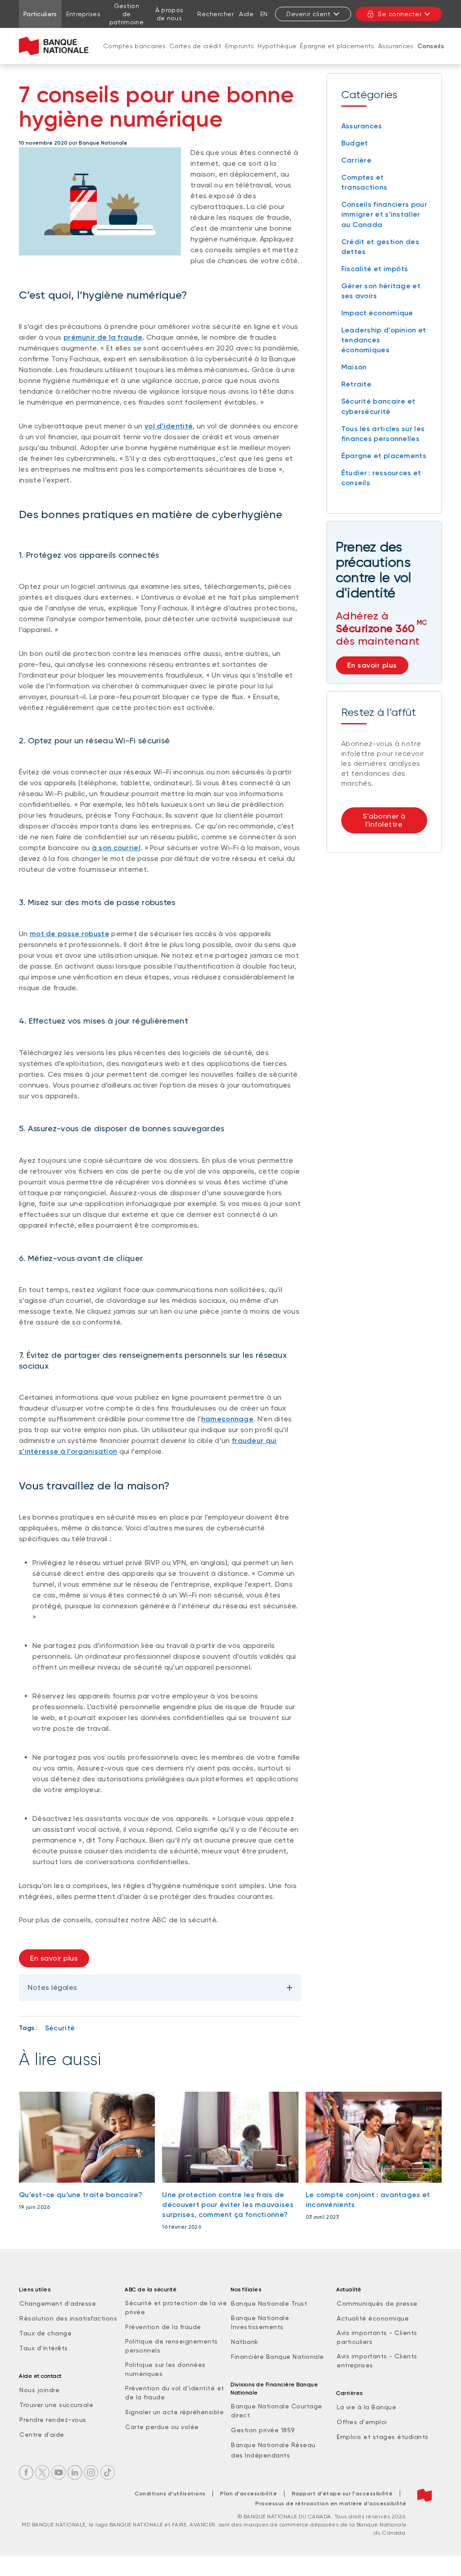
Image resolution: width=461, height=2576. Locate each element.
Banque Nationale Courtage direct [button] (277, 2411)
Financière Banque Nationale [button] (278, 2357)
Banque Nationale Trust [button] (269, 2303)
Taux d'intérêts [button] (44, 2348)
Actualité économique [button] (373, 2318)
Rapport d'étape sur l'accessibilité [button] (342, 2494)
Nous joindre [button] (39, 2390)
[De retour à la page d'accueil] (54, 46)
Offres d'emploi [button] (362, 2422)
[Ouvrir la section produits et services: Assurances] (396, 55)
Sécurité (60, 2028)
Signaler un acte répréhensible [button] (174, 2412)
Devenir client (308, 14)
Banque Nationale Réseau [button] (273, 2445)
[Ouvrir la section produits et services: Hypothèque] (277, 55)
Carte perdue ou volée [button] (162, 2427)
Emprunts (240, 46)
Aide (246, 14)
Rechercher (215, 14)
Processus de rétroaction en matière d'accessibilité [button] (331, 2503)
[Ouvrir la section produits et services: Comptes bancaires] (135, 55)
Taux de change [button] (45, 2333)
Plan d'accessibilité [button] (249, 2494)
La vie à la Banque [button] (366, 2407)
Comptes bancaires (134, 46)
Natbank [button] (245, 2342)
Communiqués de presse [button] (377, 2303)
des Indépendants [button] (260, 2455)
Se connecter (400, 14)
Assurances (396, 46)
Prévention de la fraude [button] (163, 2327)
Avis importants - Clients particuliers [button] (377, 2337)
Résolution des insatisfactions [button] (68, 2318)
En (264, 14)
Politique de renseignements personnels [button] (172, 2346)
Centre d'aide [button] (42, 2435)
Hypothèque (277, 46)
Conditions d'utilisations (170, 2494)
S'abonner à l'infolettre (384, 820)
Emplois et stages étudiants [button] (383, 2437)
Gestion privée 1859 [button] (263, 2430)
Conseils (431, 46)
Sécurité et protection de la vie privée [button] (176, 2307)
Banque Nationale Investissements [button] (260, 2322)
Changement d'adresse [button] (58, 2303)
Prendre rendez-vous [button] (53, 2420)
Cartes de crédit (195, 46)
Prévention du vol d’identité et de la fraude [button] (175, 2393)
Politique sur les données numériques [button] (165, 2369)
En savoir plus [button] (54, 1958)
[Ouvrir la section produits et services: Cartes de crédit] (195, 55)
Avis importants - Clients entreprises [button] (377, 2361)
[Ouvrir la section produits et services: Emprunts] (240, 55)
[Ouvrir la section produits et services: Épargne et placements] (337, 55)
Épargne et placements (337, 46)
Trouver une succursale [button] (56, 2405)
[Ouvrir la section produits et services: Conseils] (430, 55)
